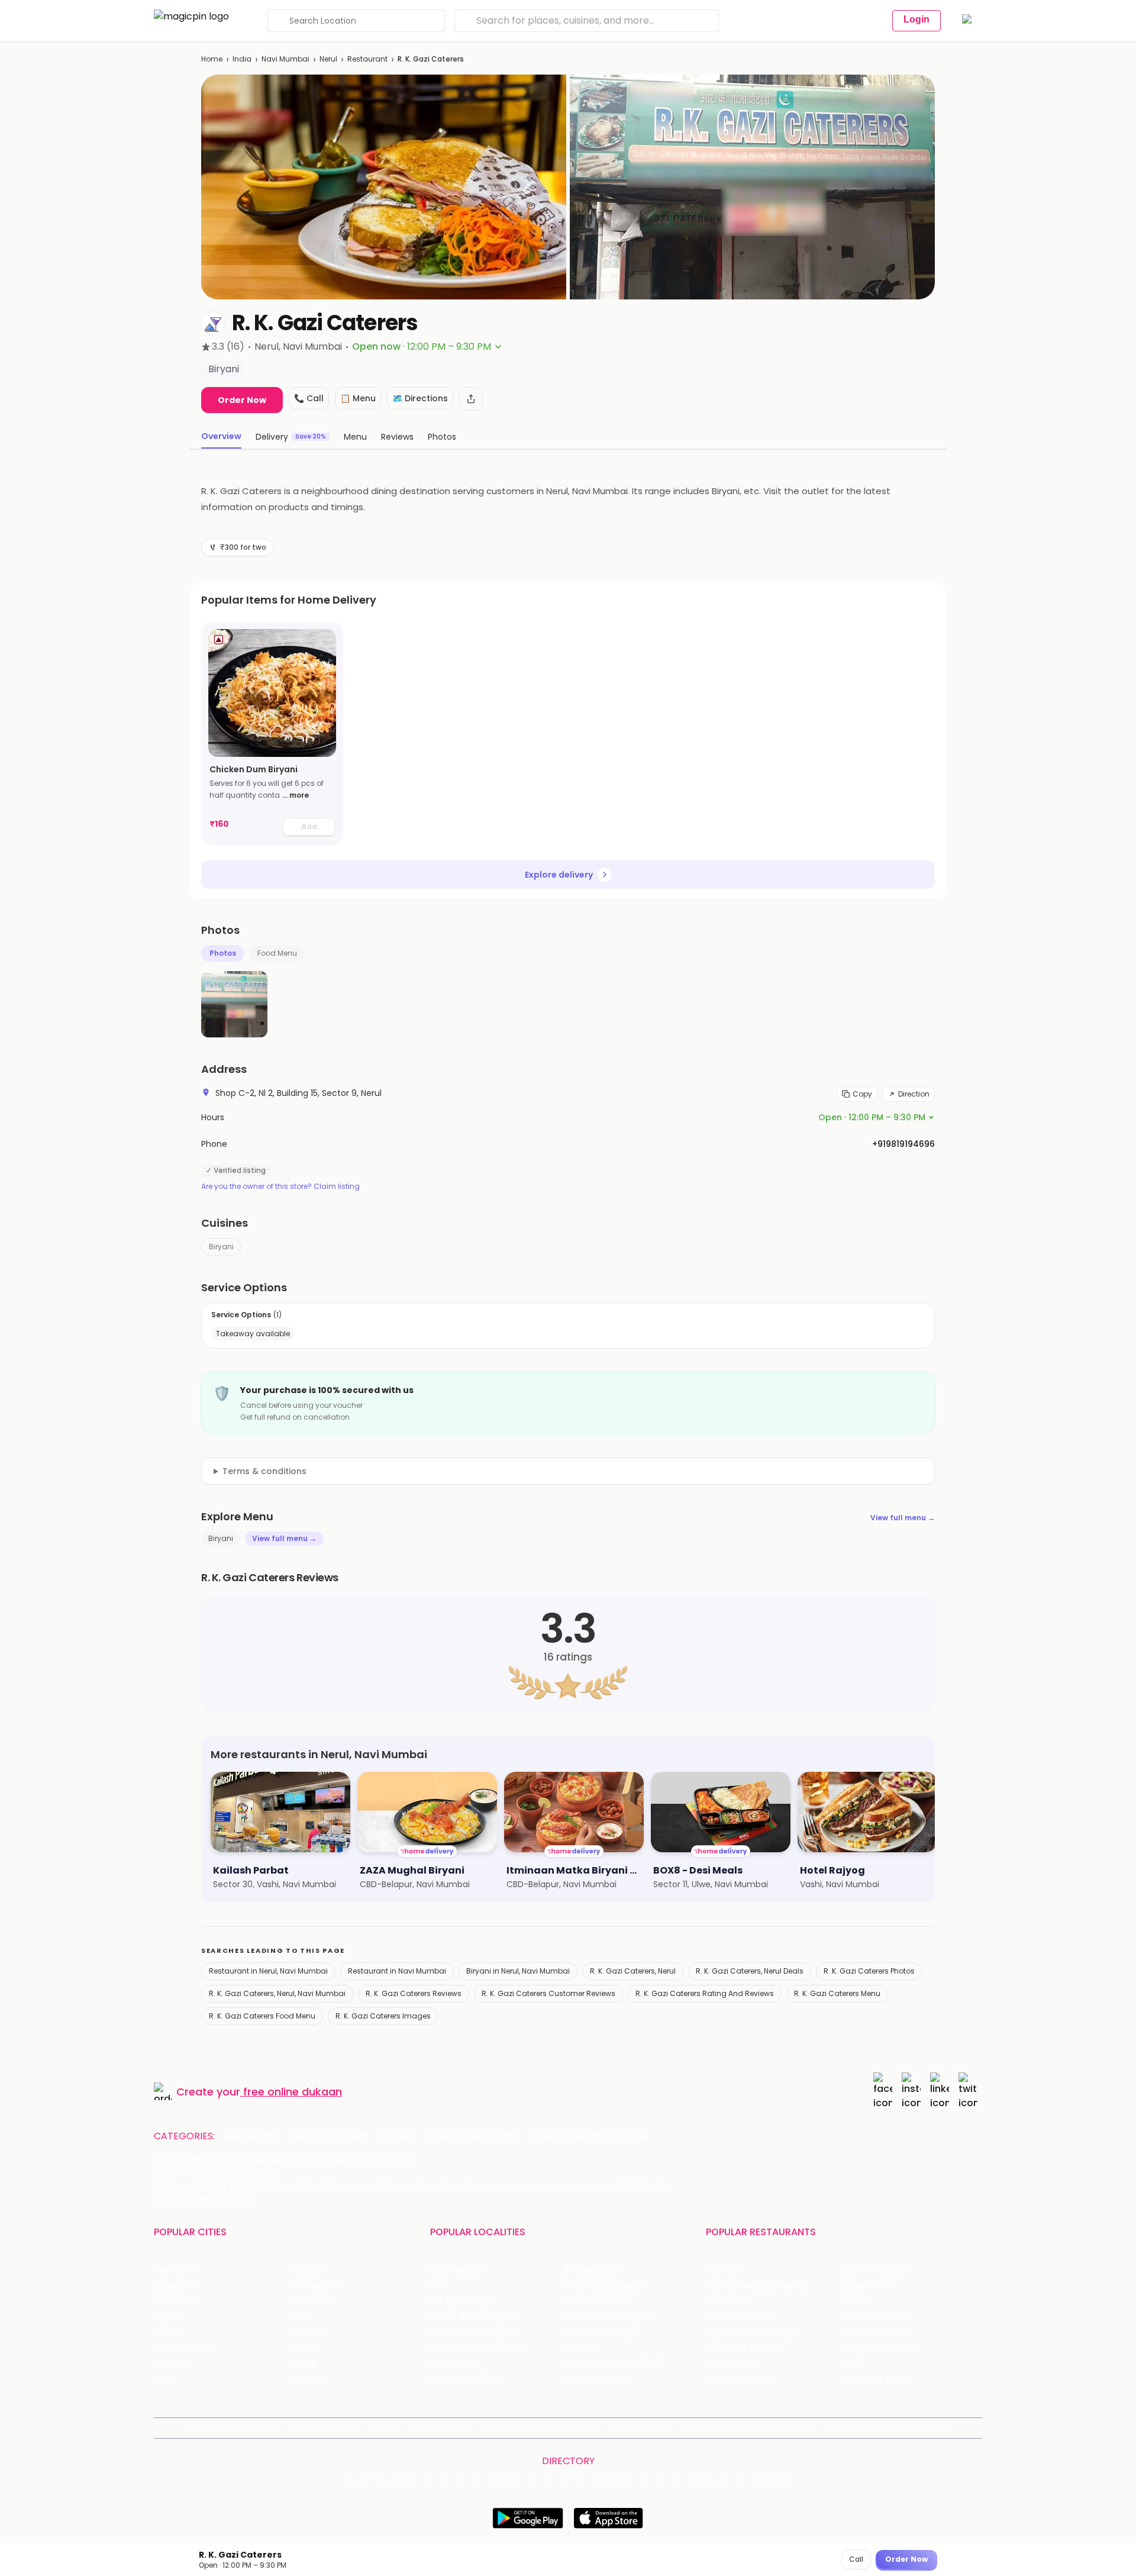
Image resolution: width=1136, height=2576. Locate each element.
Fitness (442, 2136)
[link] (272, 734)
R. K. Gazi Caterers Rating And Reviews (705, 1993)
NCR (298, 2317)
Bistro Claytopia (874, 2270)
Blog (349, 2428)
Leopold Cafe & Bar (881, 2348)
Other (636, 2136)
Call (856, 2559)
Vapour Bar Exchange (750, 2332)
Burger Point (866, 2286)
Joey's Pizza (730, 2363)
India (242, 59)
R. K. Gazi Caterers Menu (837, 1993)
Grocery (397, 2136)
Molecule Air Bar (738, 2317)
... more (296, 795)
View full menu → (903, 1518)
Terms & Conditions (519, 2428)
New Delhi (174, 2270)
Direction (914, 1094)
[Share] (471, 399)
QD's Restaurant (739, 2379)
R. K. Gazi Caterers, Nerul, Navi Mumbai (277, 1993)
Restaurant (367, 59)
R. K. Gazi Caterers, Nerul (633, 1971)
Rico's (853, 2363)
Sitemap (582, 2428)
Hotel (542, 2136)
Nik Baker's (727, 2301)
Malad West (454, 2363)
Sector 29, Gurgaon (605, 2286)
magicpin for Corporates (766, 2428)
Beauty (307, 2136)
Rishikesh (172, 2363)
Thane (303, 2348)
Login (916, 19)
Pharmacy (588, 2136)
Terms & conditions (264, 1471)
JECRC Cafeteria (875, 2332)
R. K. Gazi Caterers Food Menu (262, 2016)
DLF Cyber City (460, 2301)
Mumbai (306, 2332)
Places (621, 2428)
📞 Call (309, 398)
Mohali (167, 2332)
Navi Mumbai (285, 59)
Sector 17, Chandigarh (610, 2317)
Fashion (350, 2136)
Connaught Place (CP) (612, 2363)
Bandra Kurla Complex (476, 2348)
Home (212, 59)
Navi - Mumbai (184, 2348)
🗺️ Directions (420, 398)
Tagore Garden (596, 2379)
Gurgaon (307, 2270)
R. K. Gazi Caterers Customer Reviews (548, 1993)
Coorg (302, 2363)
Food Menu (277, 953)
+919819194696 (903, 1144)
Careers (877, 2428)
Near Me (384, 2428)
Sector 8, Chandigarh (474, 2317)
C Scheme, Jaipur (601, 2332)
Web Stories (926, 2428)
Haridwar (307, 2379)
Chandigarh (314, 2286)
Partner (658, 2428)
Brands (695, 2428)
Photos (223, 953)
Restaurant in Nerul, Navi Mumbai (268, 1971)
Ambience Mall (596, 2301)
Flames (856, 2301)
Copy (862, 1094)
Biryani (221, 1247)
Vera (833, 2428)
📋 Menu (358, 398)
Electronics (494, 2136)
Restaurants (253, 2136)
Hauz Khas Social (876, 2379)
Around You (309, 2428)
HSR (438, 2286)
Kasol (164, 2379)
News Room (211, 2428)
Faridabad (310, 2301)
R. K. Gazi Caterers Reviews (414, 1993)
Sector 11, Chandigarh (474, 2332)
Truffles (722, 2270)
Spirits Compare (441, 2428)
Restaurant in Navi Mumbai (397, 1971)
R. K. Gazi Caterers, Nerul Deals (750, 1971)
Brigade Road (592, 2270)
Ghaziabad (176, 2301)
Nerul (328, 59)
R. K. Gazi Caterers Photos (869, 1971)
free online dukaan (293, 2092)
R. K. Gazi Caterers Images (383, 2016)
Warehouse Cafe (877, 2317)
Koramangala (458, 2270)
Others (771, 2480)
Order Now (242, 400)
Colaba (580, 2348)
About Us (260, 2428)
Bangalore (175, 2286)
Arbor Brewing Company (756, 2286)
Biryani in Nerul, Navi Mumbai (518, 1971)
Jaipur (166, 2317)
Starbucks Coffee (742, 2348)
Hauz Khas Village (466, 2379)
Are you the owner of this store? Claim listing (280, 1187)
